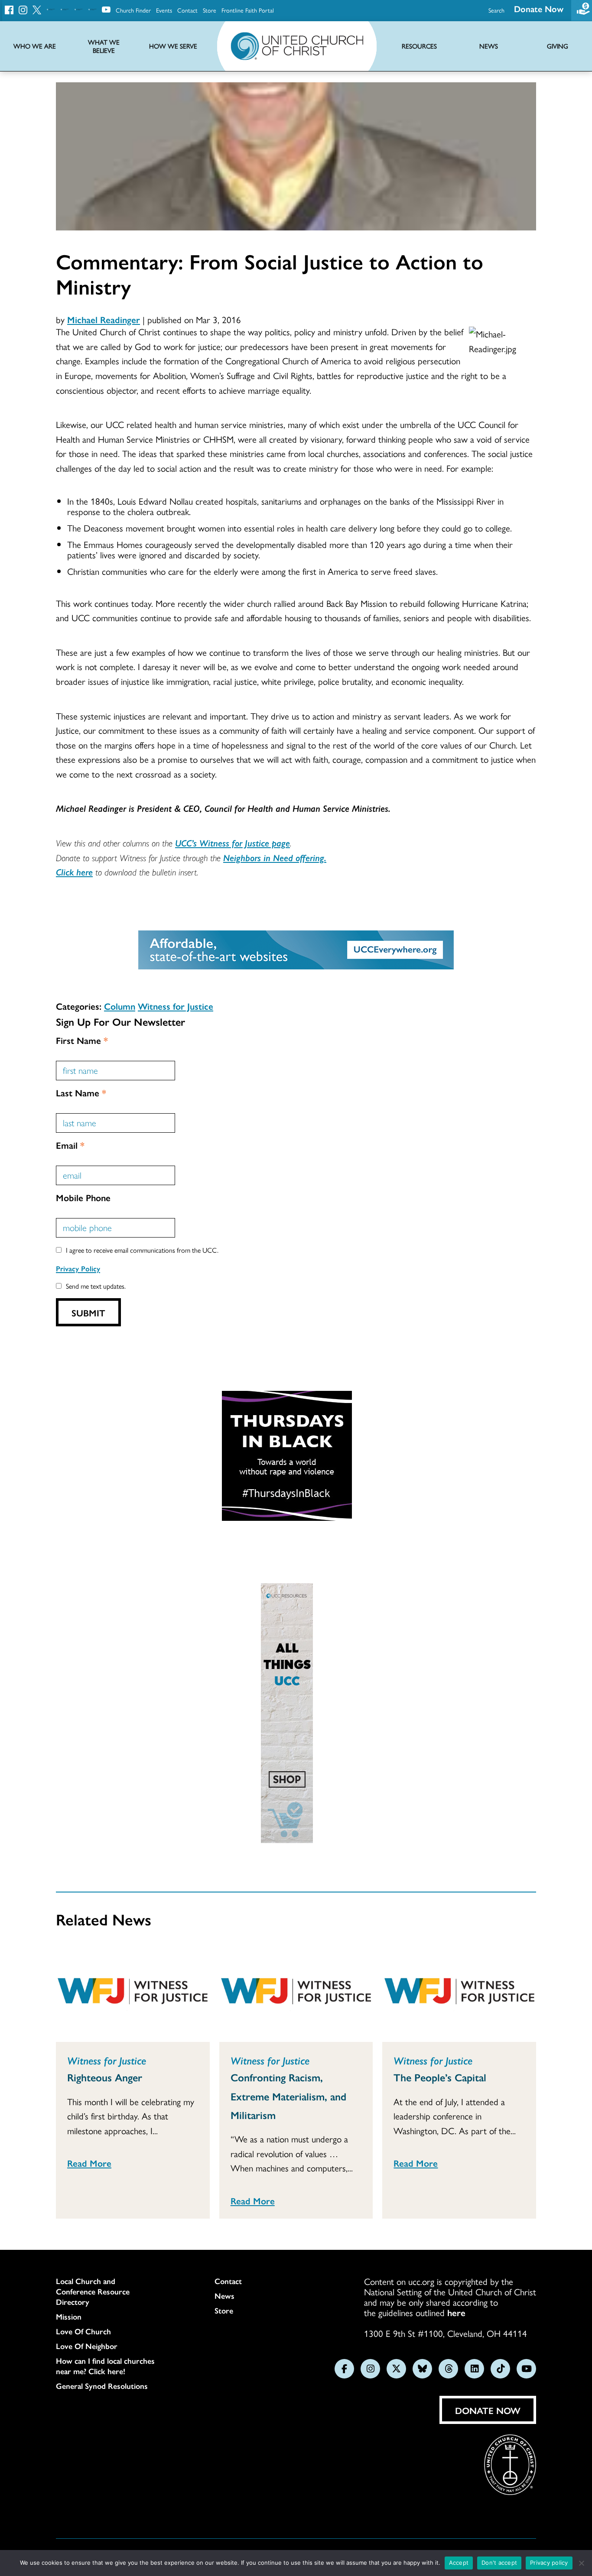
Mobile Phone (83, 1197)
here (456, 2312)
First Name (82, 1040)
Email (70, 1145)
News (224, 2296)
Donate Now (539, 8)
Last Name (81, 1092)
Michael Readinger (104, 319)
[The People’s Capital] (459, 1993)
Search (496, 10)
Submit (88, 1312)
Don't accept (499, 2563)
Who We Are (35, 46)
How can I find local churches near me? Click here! (105, 2366)
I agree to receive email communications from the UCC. (142, 1250)
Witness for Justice (176, 1006)
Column (120, 1006)
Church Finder (133, 10)
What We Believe (104, 46)
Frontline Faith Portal (248, 10)
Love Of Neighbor (87, 2346)
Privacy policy (549, 2563)
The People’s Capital (440, 2077)
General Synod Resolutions (102, 2386)
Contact (187, 10)
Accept (459, 2563)
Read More (89, 2163)
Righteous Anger (105, 2077)
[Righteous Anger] (133, 1993)
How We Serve (173, 46)
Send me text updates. (96, 1286)
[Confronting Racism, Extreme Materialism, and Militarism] (296, 1993)
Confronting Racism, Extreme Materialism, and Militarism (288, 2096)
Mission (69, 2317)
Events (164, 10)
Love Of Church (83, 2331)
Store (210, 10)
